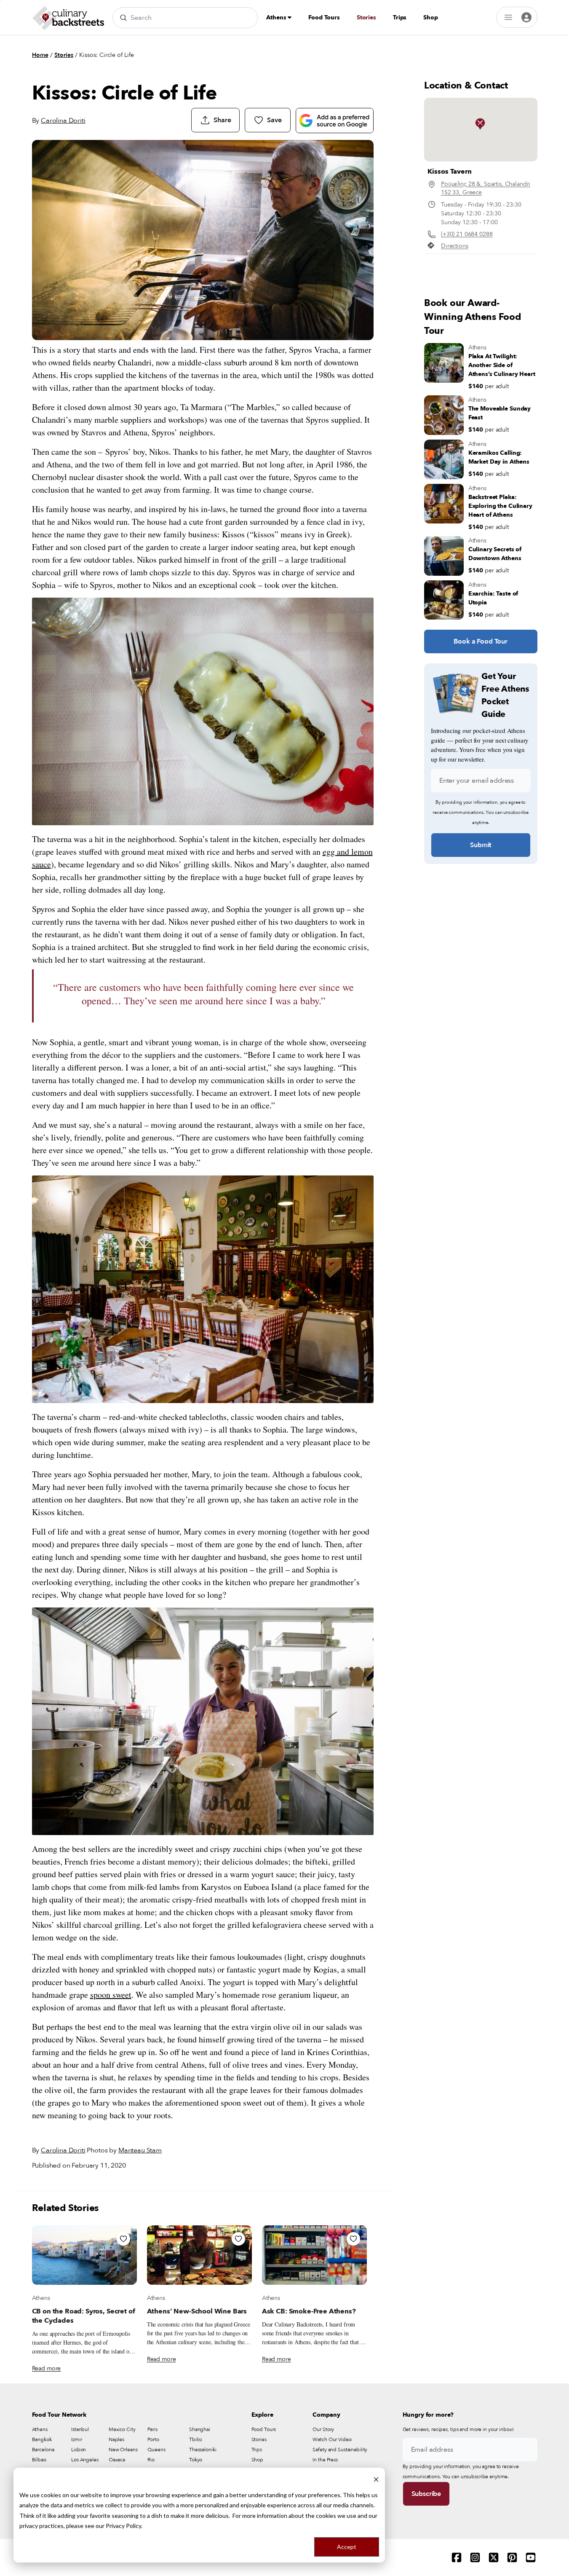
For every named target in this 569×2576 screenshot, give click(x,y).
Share (222, 120)
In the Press (325, 2460)
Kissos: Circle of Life (107, 55)
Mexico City (122, 2429)
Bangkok (42, 2439)
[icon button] (123, 2239)
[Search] (123, 18)
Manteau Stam (140, 2150)
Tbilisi (196, 2439)
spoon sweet (111, 1995)
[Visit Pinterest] (512, 2557)
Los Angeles (85, 2460)
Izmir (76, 2439)
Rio (151, 2460)
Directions (455, 246)
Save (274, 120)
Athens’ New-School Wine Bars (197, 2311)
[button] (480, 124)
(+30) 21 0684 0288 (467, 234)
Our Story (323, 2429)
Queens (156, 2450)
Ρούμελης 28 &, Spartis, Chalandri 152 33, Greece (486, 188)
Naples (116, 2439)
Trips (400, 17)
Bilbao (39, 2460)
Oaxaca (117, 2460)
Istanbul (80, 2429)
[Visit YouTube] (531, 2557)
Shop (430, 17)
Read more (47, 2368)
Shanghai (200, 2429)
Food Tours (324, 17)
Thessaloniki (203, 2450)
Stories (366, 17)
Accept (347, 2547)
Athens (277, 17)
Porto (153, 2439)
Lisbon (79, 2450)
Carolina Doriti (63, 121)
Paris (152, 2429)
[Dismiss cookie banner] (376, 2479)
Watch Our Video (332, 2439)
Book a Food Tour (480, 641)
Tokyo (196, 2460)
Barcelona (43, 2450)
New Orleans (123, 2450)
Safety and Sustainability (340, 2450)
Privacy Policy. (124, 2526)
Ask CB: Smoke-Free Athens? (309, 2311)
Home (40, 55)
